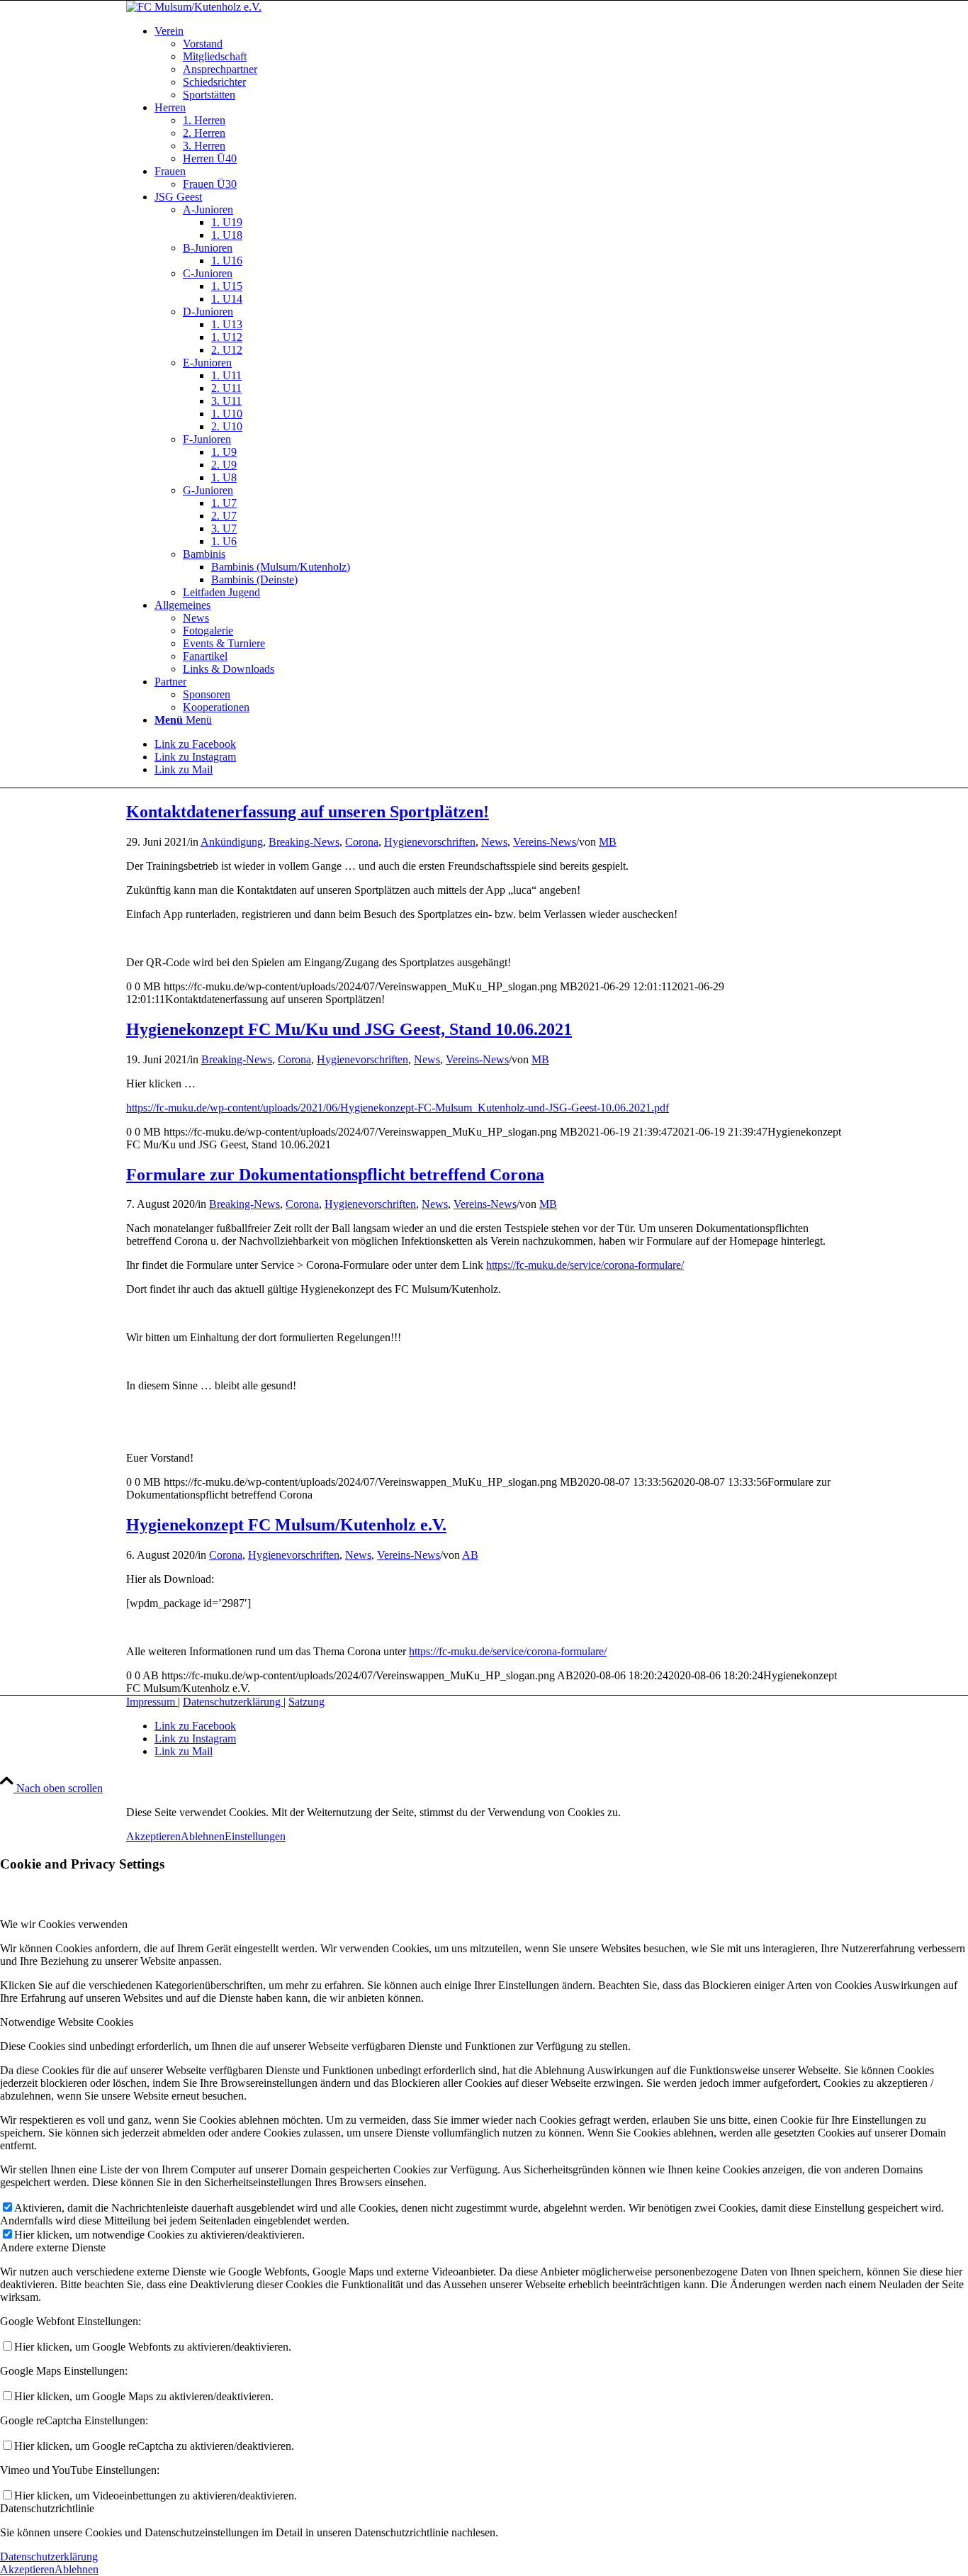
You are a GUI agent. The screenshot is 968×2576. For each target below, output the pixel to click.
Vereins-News (545, 842)
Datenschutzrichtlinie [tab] (47, 2508)
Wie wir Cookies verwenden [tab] (64, 1924)
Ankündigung (232, 842)
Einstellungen (255, 1836)
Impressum (152, 1702)
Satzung (306, 1702)
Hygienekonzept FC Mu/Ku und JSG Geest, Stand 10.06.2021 (349, 1029)
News (494, 842)
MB (608, 842)
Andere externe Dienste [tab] (53, 2247)
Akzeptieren (153, 1836)
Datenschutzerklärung (233, 1702)
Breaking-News (304, 842)
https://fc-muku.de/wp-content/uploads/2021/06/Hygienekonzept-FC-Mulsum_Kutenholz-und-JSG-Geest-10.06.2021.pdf (398, 1108)
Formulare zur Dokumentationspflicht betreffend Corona (335, 1175)
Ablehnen (203, 1836)
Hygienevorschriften (430, 842)
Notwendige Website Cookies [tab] (67, 2022)
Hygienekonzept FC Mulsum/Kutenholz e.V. (286, 1525)
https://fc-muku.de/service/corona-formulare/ (585, 1265)
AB (470, 1555)
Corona (362, 842)
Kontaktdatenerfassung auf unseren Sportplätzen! (308, 812)
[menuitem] (498, 63)
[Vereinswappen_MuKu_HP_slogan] (194, 7)
